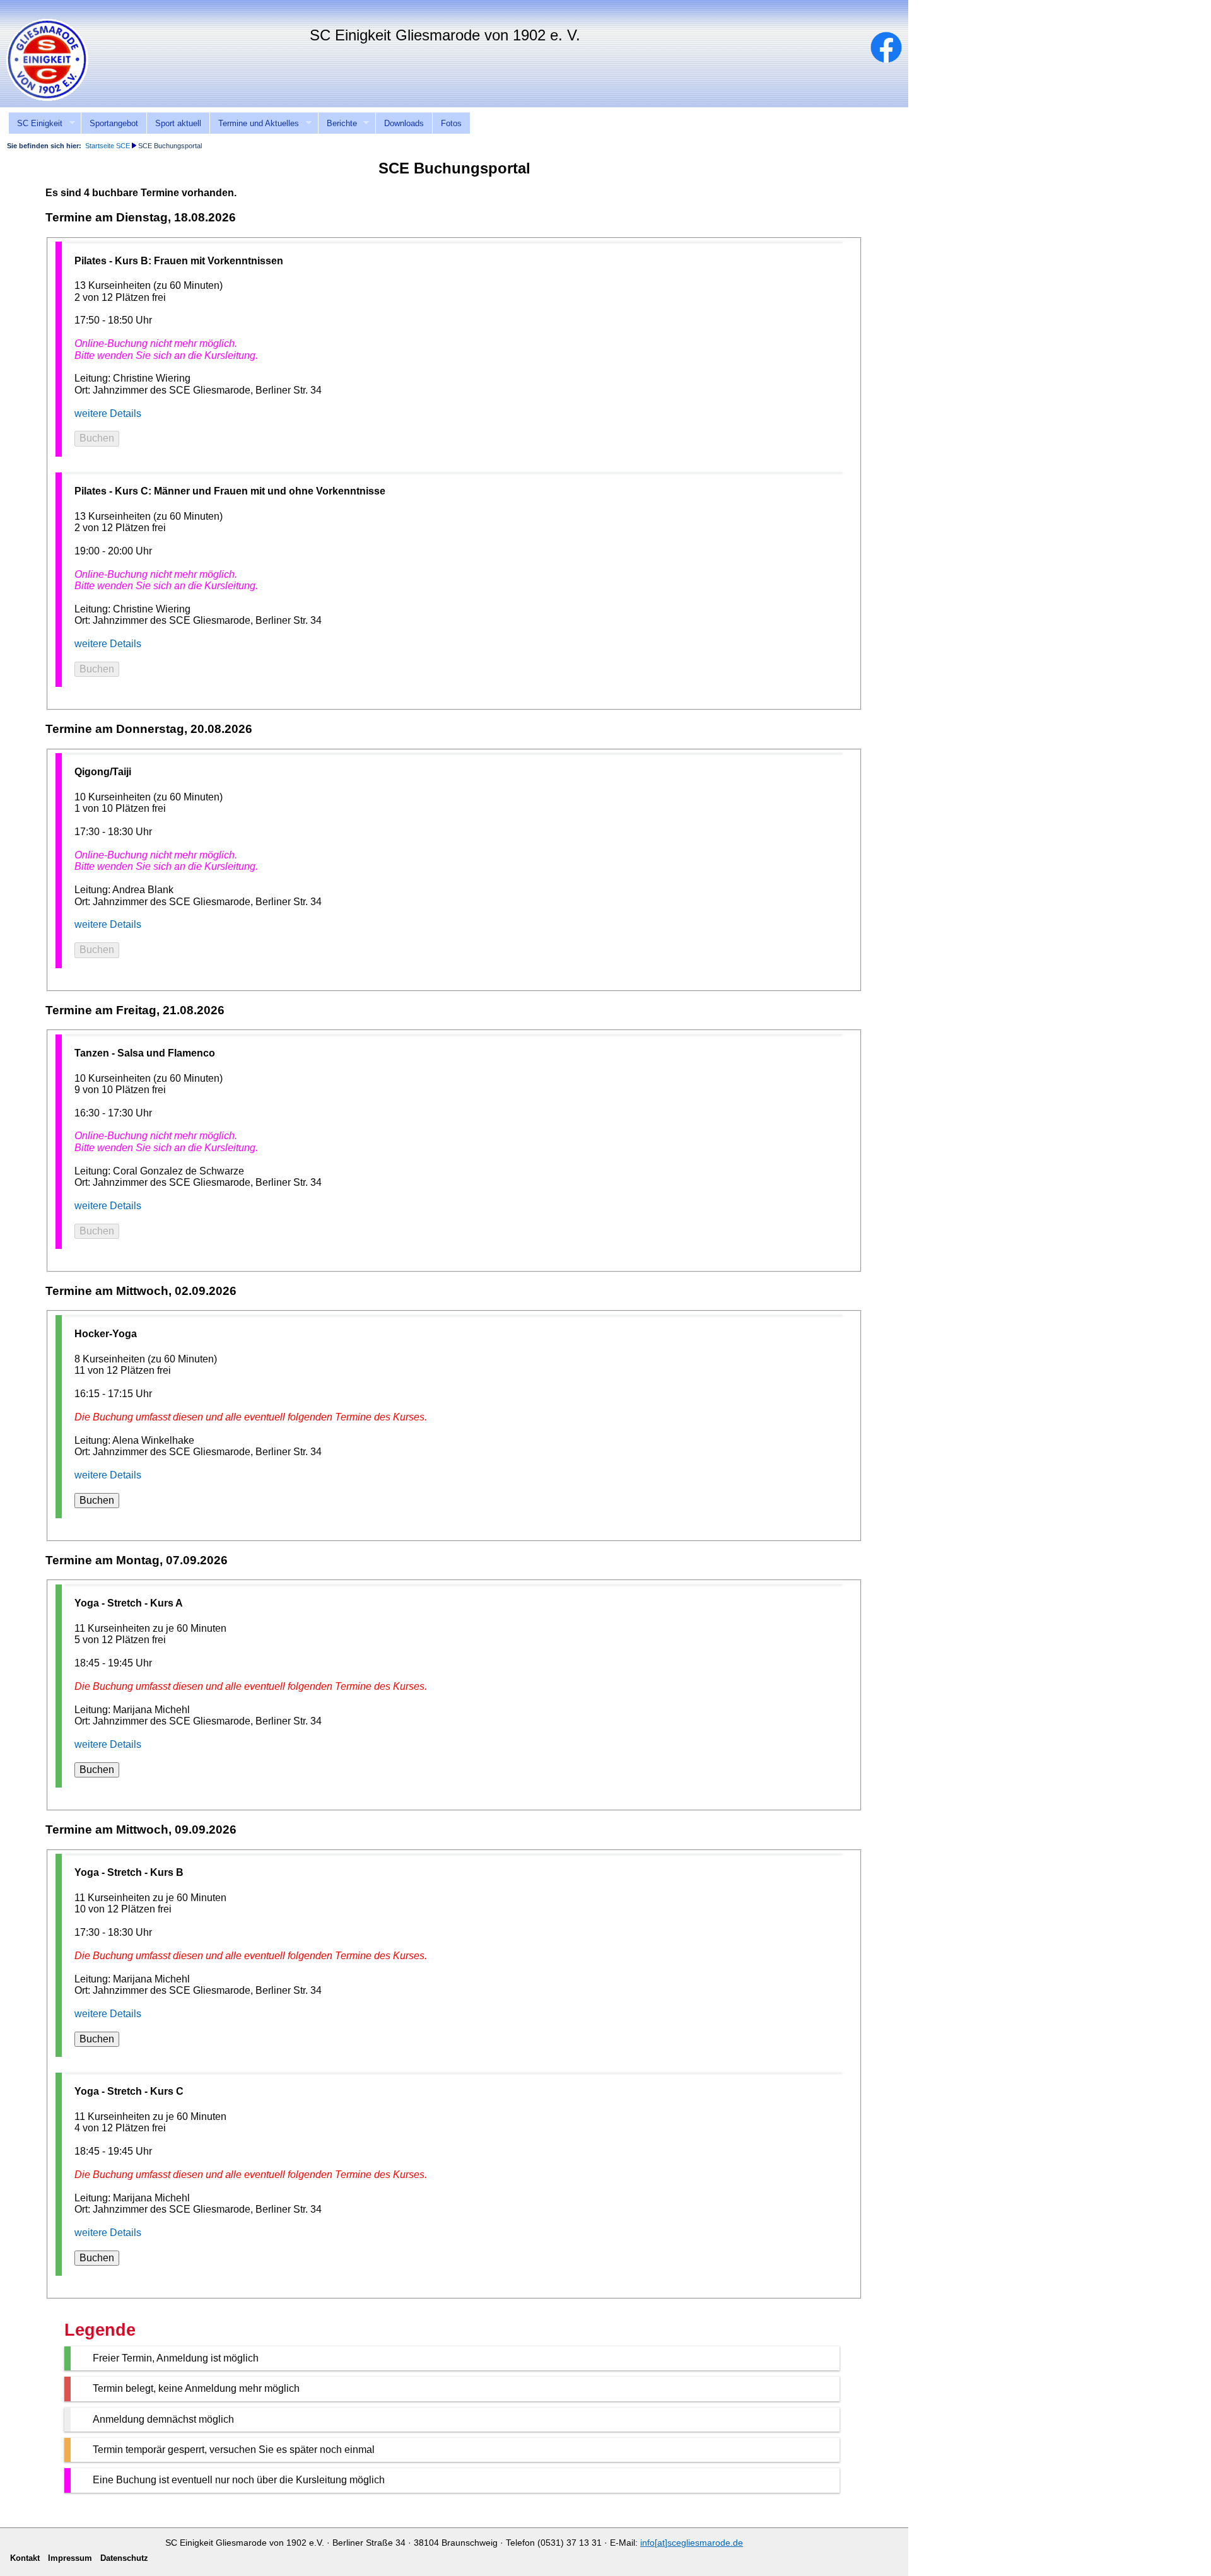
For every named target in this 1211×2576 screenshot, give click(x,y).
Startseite (1082, 8)
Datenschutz (124, 2558)
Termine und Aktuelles (254, 124)
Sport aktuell (178, 123)
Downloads (404, 123)
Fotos (451, 123)
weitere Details (108, 413)
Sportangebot (114, 123)
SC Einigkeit (35, 124)
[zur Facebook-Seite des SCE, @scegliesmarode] (892, 60)
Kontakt (1131, 8)
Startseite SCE (108, 146)
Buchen (97, 438)
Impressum (1183, 8)
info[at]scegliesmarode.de (692, 2543)
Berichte (337, 124)
